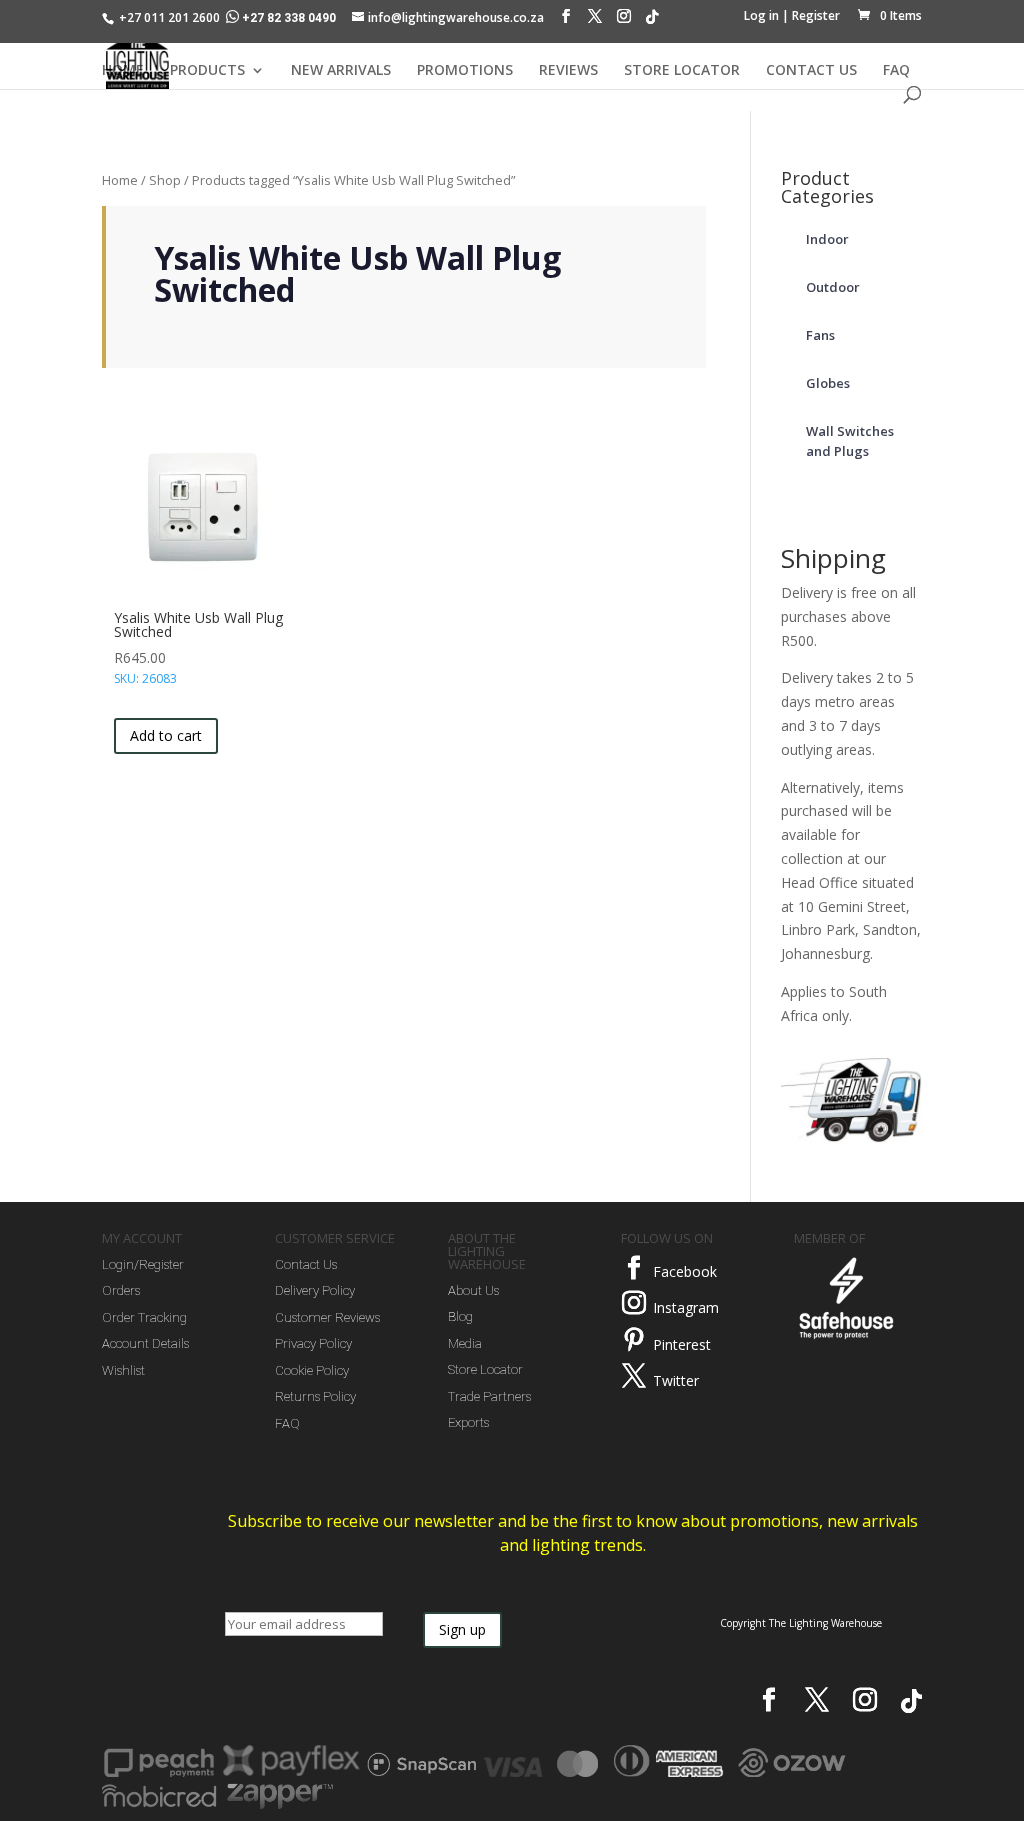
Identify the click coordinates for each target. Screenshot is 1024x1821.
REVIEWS (568, 71)
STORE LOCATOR (682, 71)
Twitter (676, 1380)
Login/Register (143, 1264)
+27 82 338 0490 (289, 18)
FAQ (896, 71)
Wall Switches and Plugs (850, 441)
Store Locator (485, 1369)
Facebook (685, 1271)
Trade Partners (489, 1396)
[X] (595, 21)
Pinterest (682, 1344)
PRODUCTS (207, 71)
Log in (761, 15)
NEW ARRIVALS (341, 71)
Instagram (686, 1307)
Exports (468, 1422)
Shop (165, 180)
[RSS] (652, 22)
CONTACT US (811, 71)
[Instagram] (624, 21)
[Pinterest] (634, 1340)
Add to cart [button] (166, 735)
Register (816, 15)
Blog (460, 1316)
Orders (121, 1290)
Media (465, 1343)
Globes (828, 383)
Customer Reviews (327, 1317)
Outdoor (833, 287)
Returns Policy (315, 1396)
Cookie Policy (312, 1370)
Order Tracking (144, 1317)
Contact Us (306, 1264)
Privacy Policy (313, 1343)
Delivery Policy (315, 1290)
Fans (820, 335)
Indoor (827, 239)
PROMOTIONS (465, 71)
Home (120, 180)
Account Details (145, 1343)
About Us (473, 1290)
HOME (123, 71)
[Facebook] (566, 21)
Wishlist (123, 1370)
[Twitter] (634, 1376)
